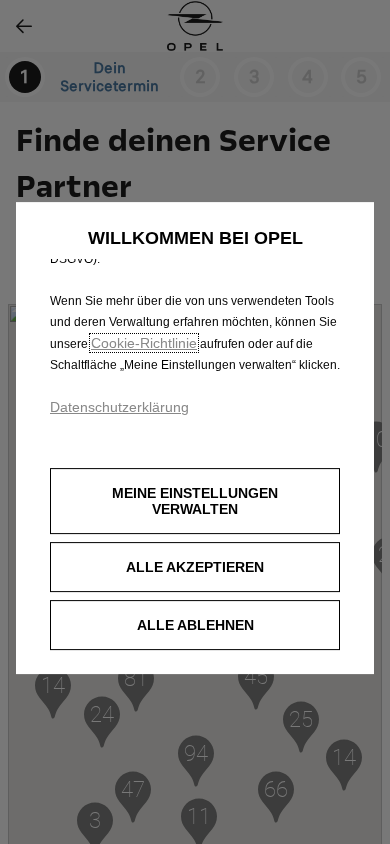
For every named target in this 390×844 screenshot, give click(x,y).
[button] (195, 501)
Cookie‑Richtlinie (144, 343)
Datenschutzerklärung (119, 407)
